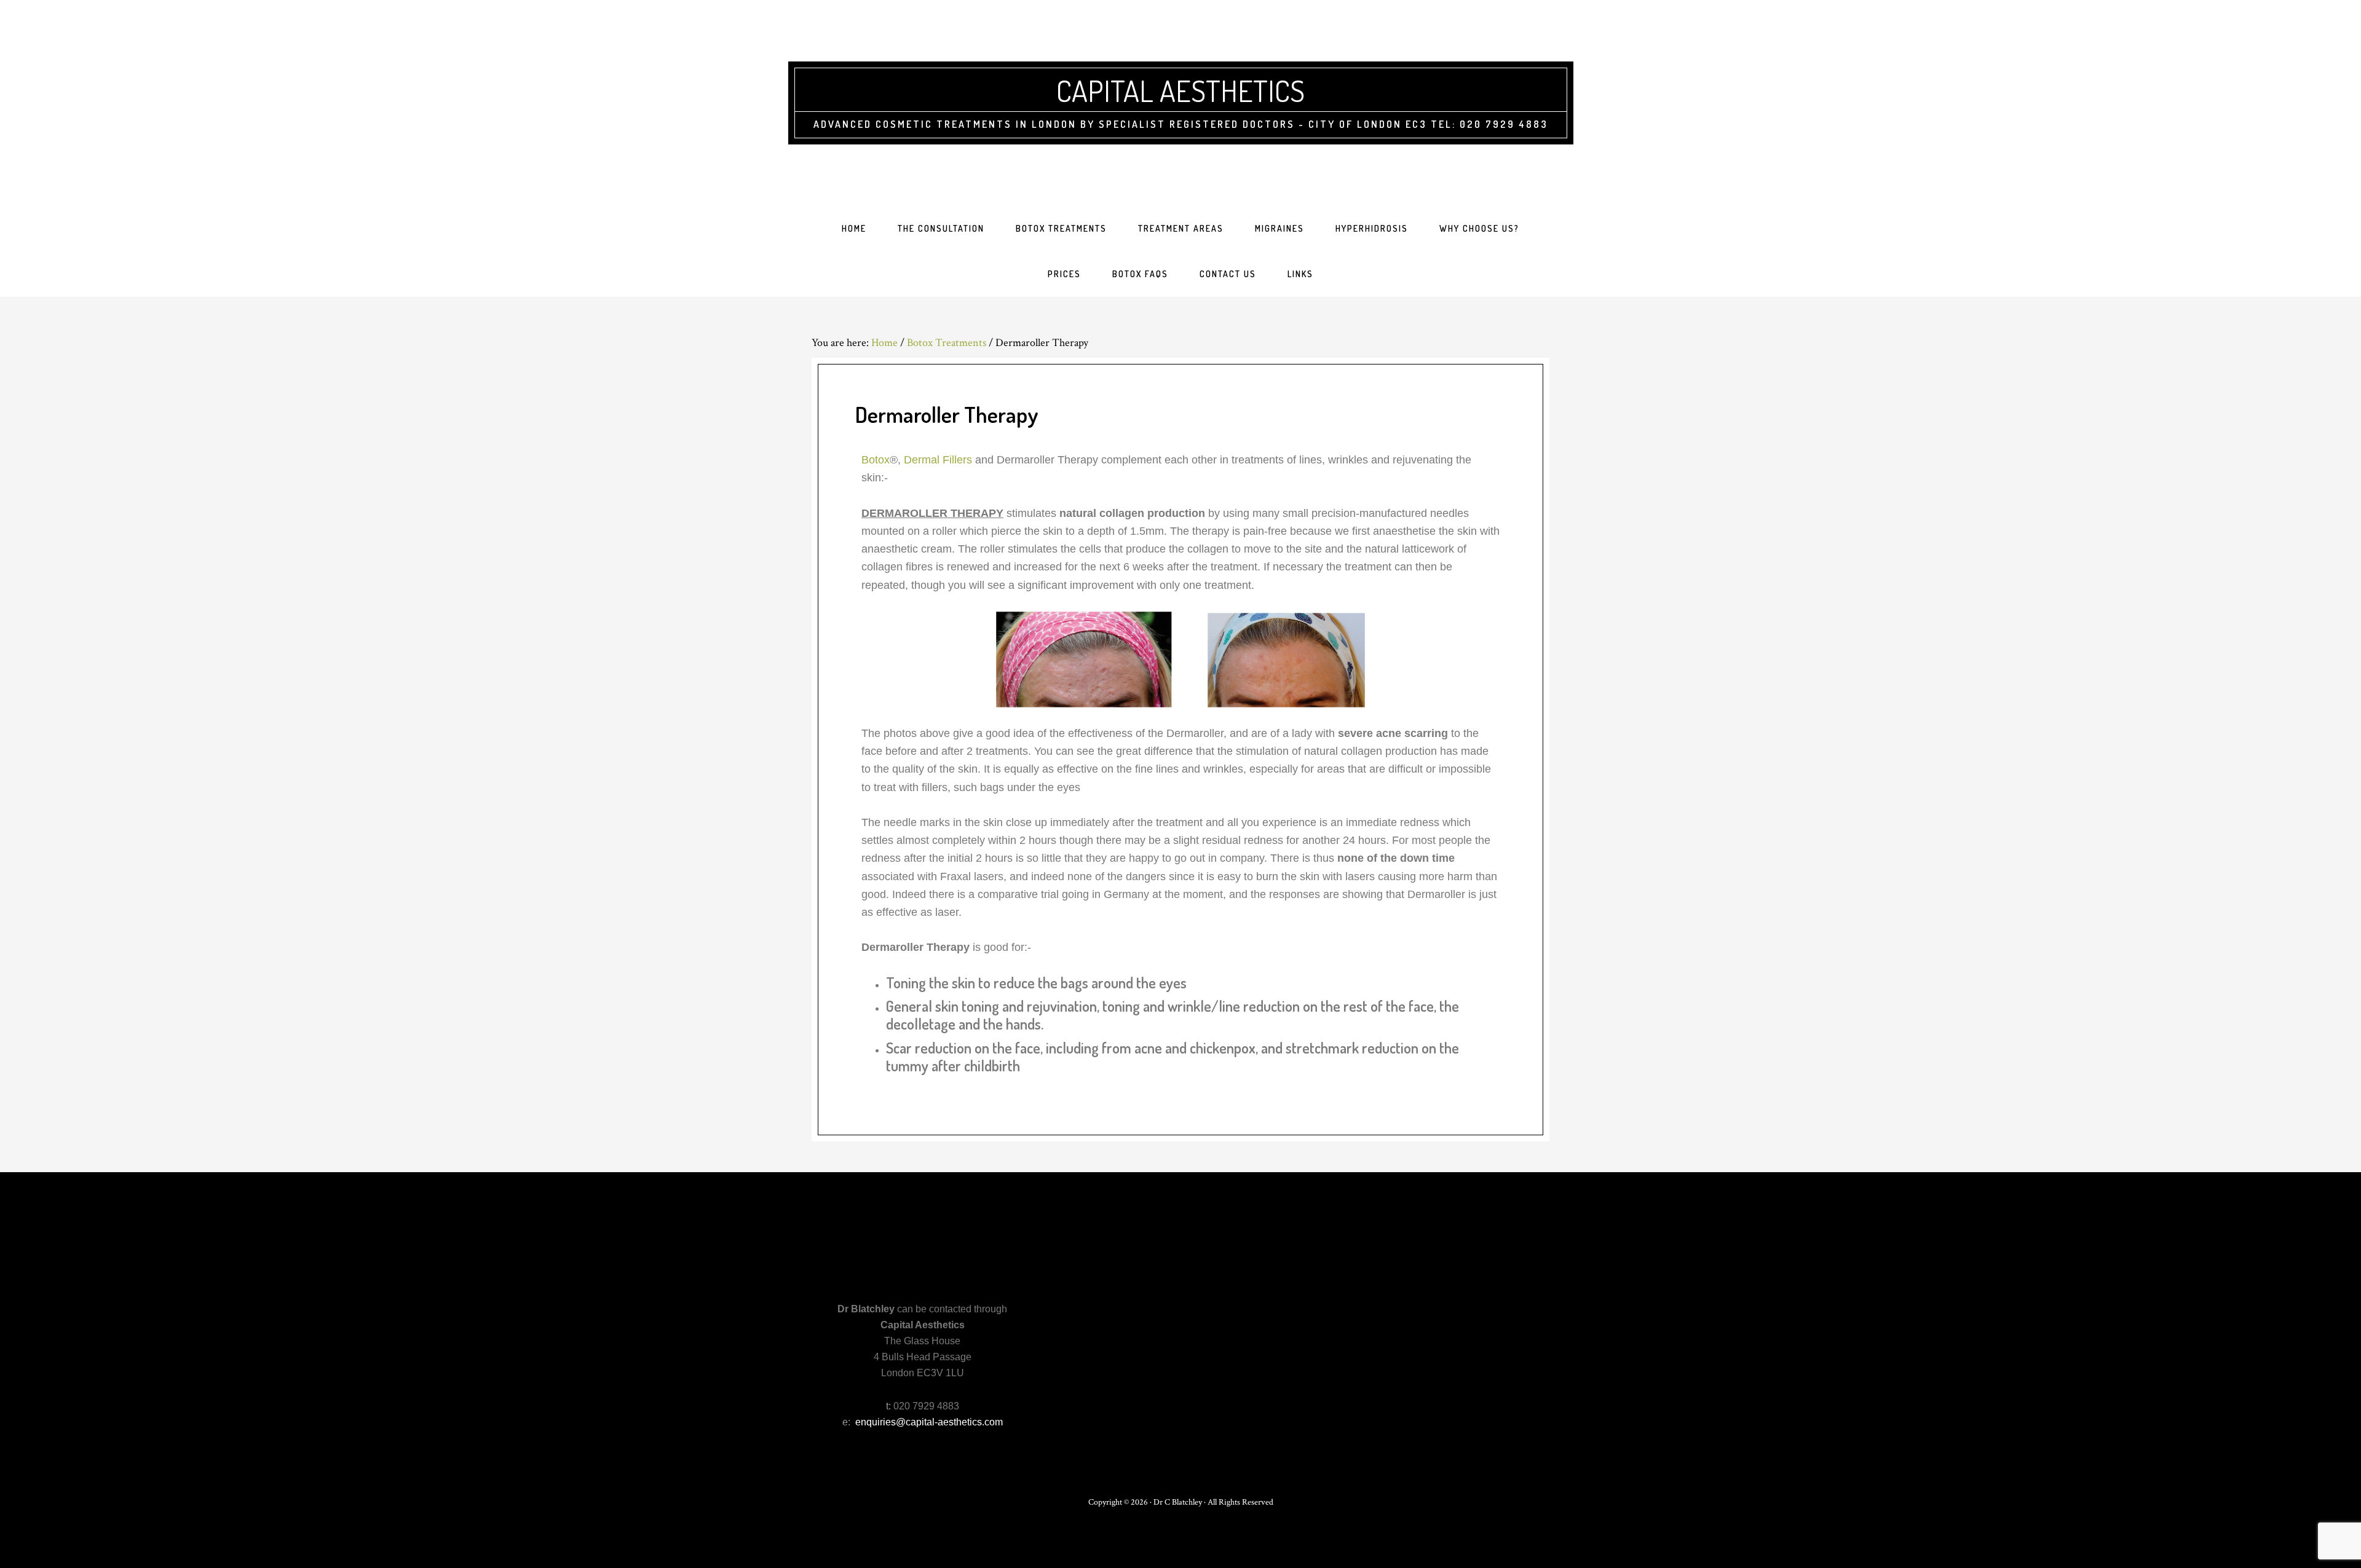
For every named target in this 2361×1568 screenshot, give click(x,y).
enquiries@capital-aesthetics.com (929, 1422)
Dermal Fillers (938, 460)
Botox (876, 460)
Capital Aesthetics (1180, 90)
